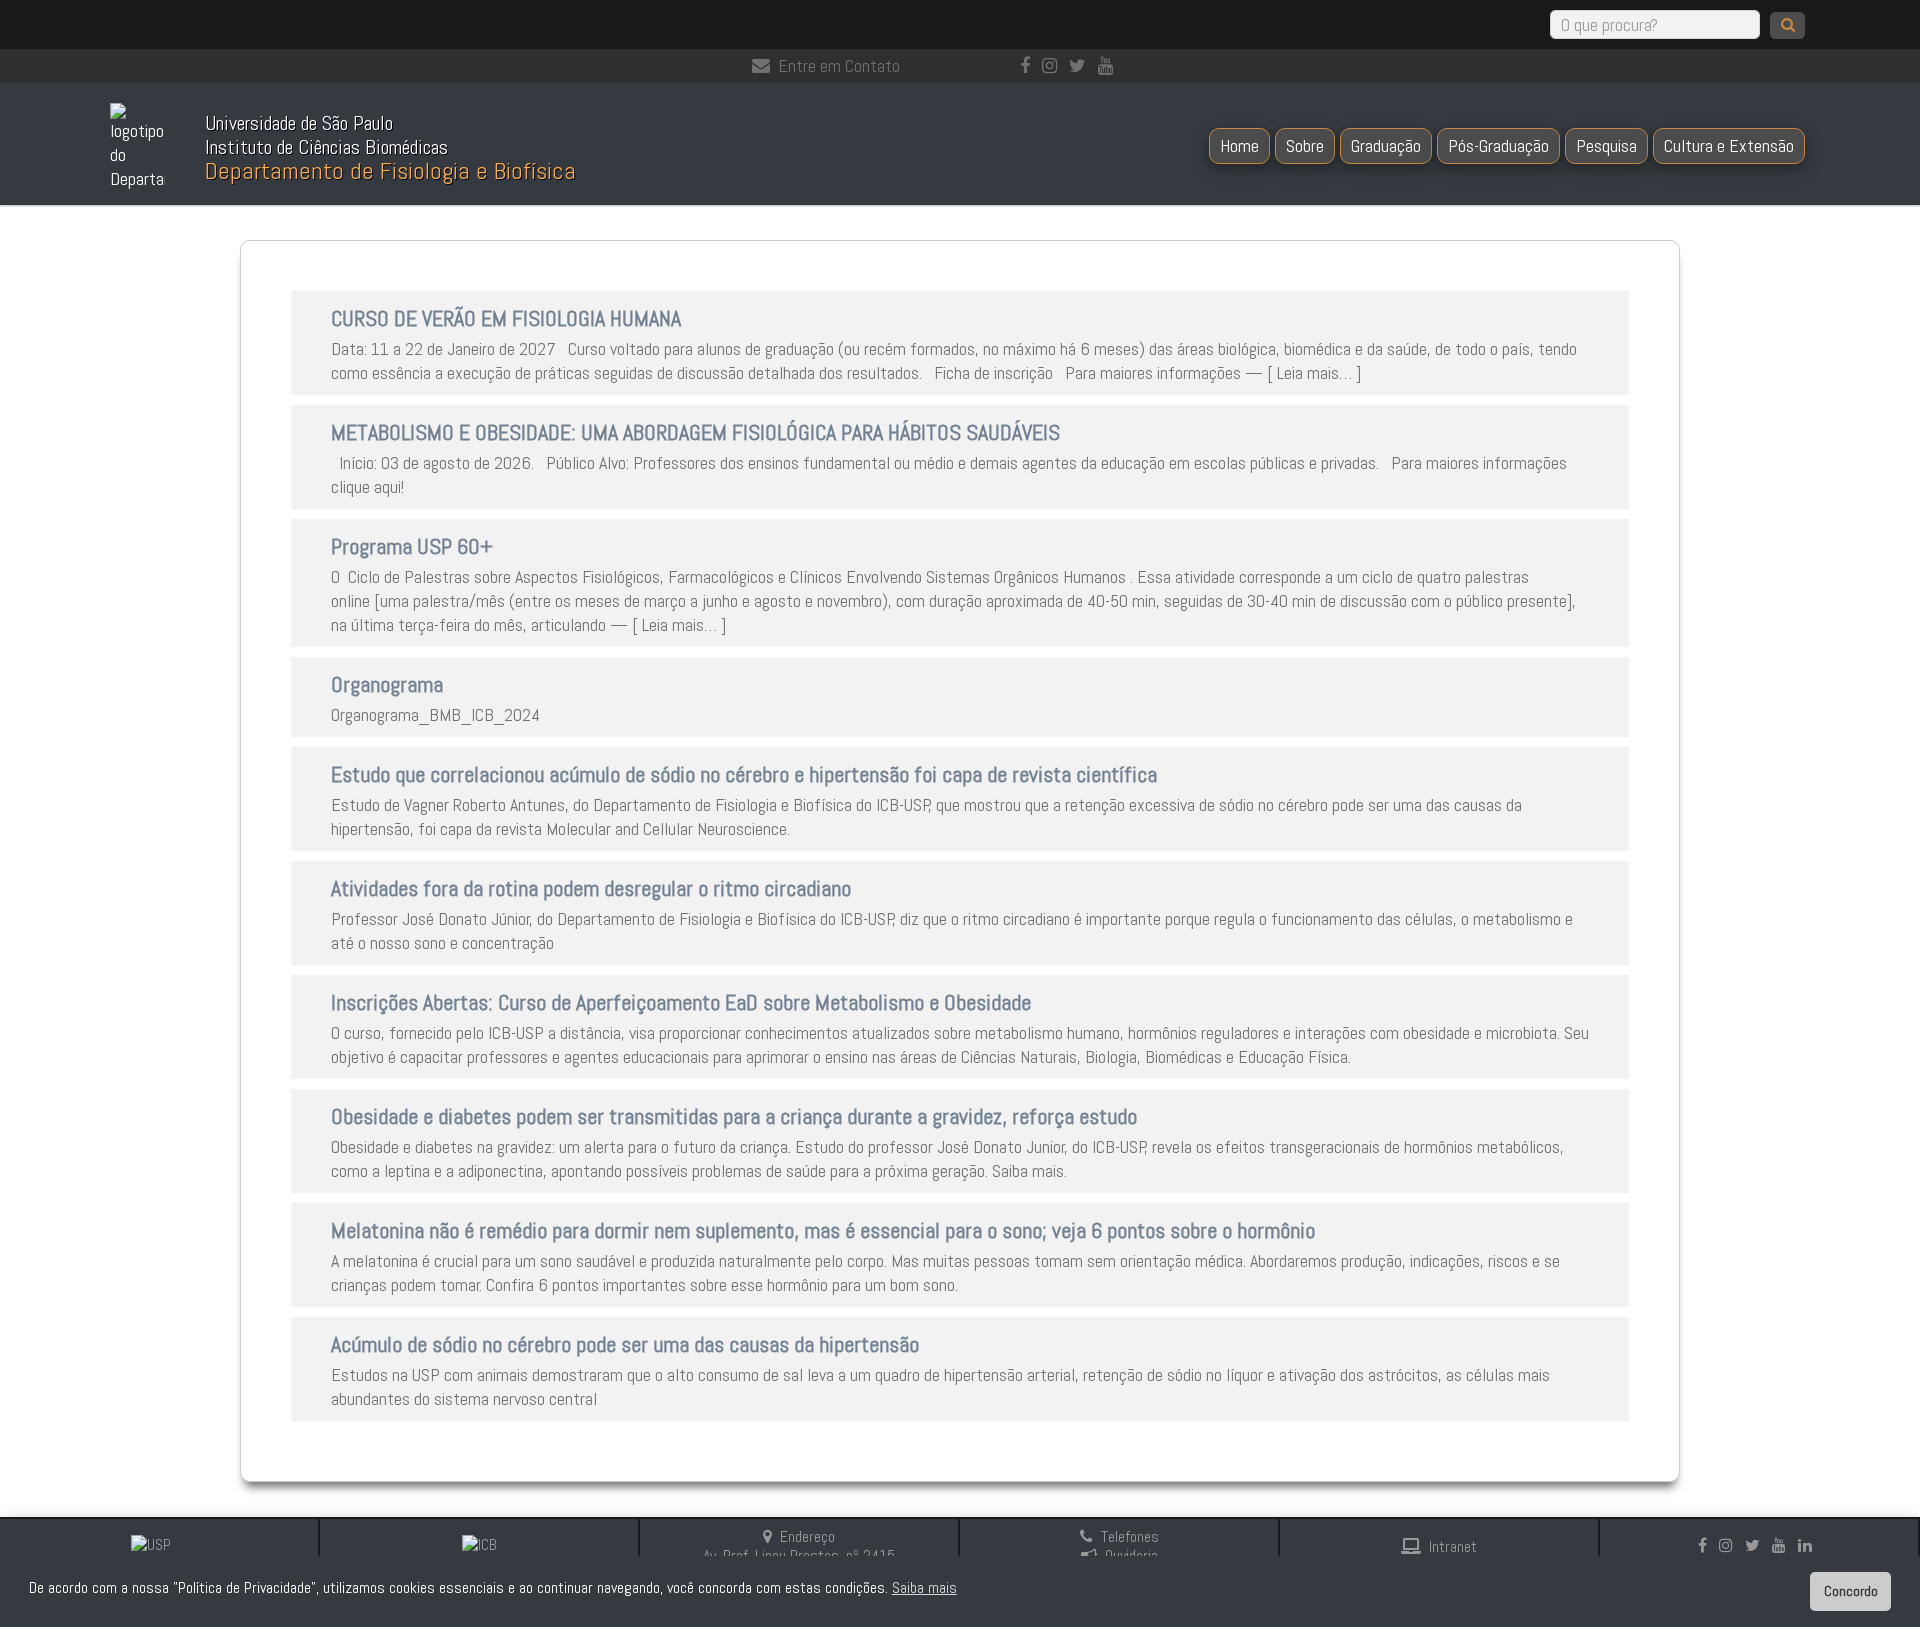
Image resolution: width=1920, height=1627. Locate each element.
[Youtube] (1109, 65)
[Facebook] (1029, 65)
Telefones (1130, 1536)
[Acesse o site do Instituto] (479, 1545)
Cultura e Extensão (1729, 145)
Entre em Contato (839, 65)
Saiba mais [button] (924, 1587)
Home (1239, 145)
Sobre (1305, 145)
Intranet (1453, 1546)
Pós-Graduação (1498, 145)
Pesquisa (1606, 145)
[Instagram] (1053, 65)
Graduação (1386, 145)
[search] (1787, 25)
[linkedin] (1809, 1545)
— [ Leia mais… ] (1301, 372)
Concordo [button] (1851, 1591)
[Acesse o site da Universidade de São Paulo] (159, 1545)
